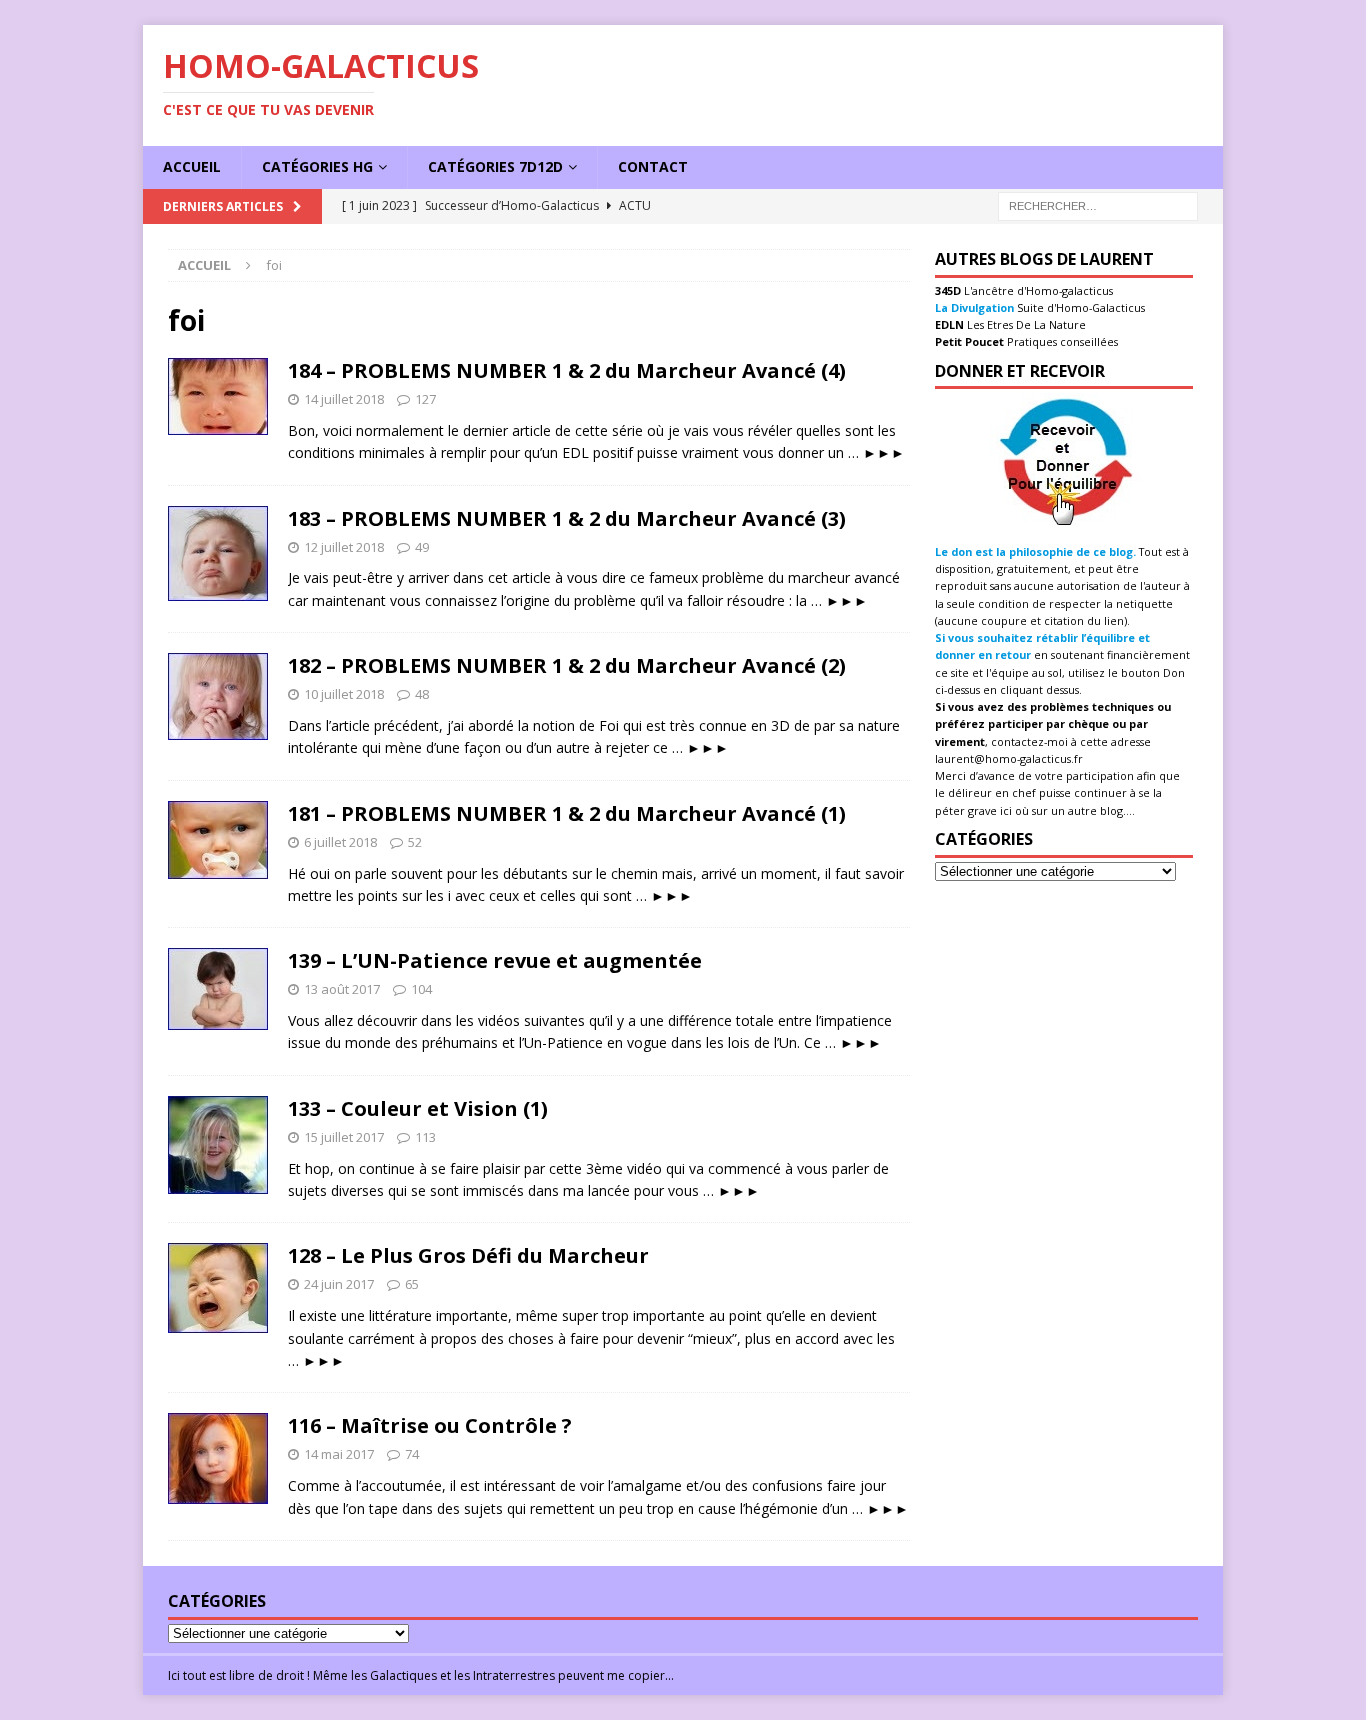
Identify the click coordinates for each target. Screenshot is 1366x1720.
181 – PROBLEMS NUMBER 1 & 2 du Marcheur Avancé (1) (567, 813)
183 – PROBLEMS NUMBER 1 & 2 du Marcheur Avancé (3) (567, 518)
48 (422, 694)
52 (415, 842)
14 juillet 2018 (344, 399)
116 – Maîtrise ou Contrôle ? (430, 1425)
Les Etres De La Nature (1025, 324)
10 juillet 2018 (344, 694)
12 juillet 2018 (344, 547)
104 (421, 989)
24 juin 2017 (339, 1284)
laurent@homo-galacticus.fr (1009, 758)
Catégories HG (317, 166)
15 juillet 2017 (344, 1137)
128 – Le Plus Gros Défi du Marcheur (468, 1255)
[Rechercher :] (1098, 204)
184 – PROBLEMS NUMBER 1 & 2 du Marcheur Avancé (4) (567, 370)
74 (412, 1454)
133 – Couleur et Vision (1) (418, 1108)
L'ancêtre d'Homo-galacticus (1037, 290)
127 (425, 399)
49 (422, 547)
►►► (884, 452)
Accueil (192, 166)
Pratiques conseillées (1061, 341)
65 (412, 1284)
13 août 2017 (342, 989)
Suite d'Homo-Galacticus (1079, 307)
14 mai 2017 (339, 1454)
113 (425, 1137)
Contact (653, 166)
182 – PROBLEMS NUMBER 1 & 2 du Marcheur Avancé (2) (567, 665)
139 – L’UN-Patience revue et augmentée (495, 960)
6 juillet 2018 (340, 842)
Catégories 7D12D (495, 166)
